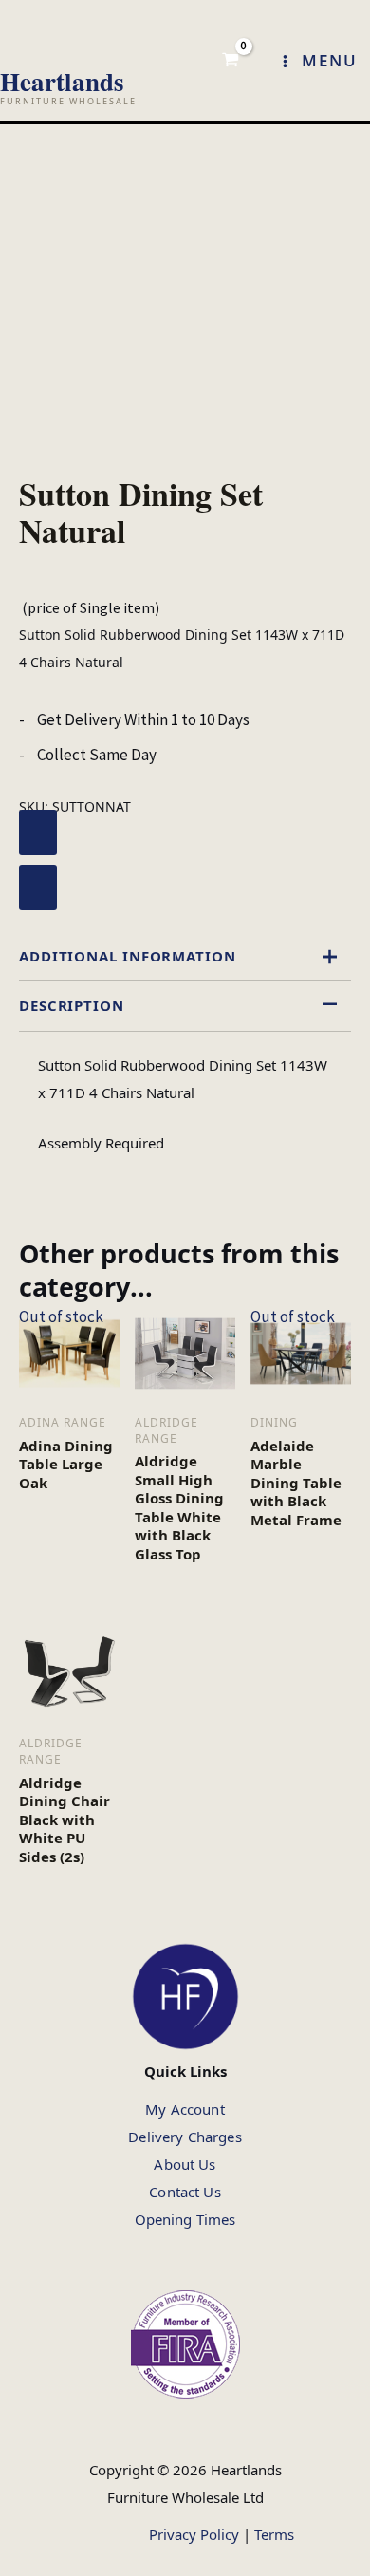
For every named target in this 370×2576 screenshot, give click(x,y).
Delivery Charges (185, 2137)
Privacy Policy (194, 2533)
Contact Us (185, 2192)
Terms (274, 2533)
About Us (185, 2164)
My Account (185, 2109)
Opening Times (185, 2219)
